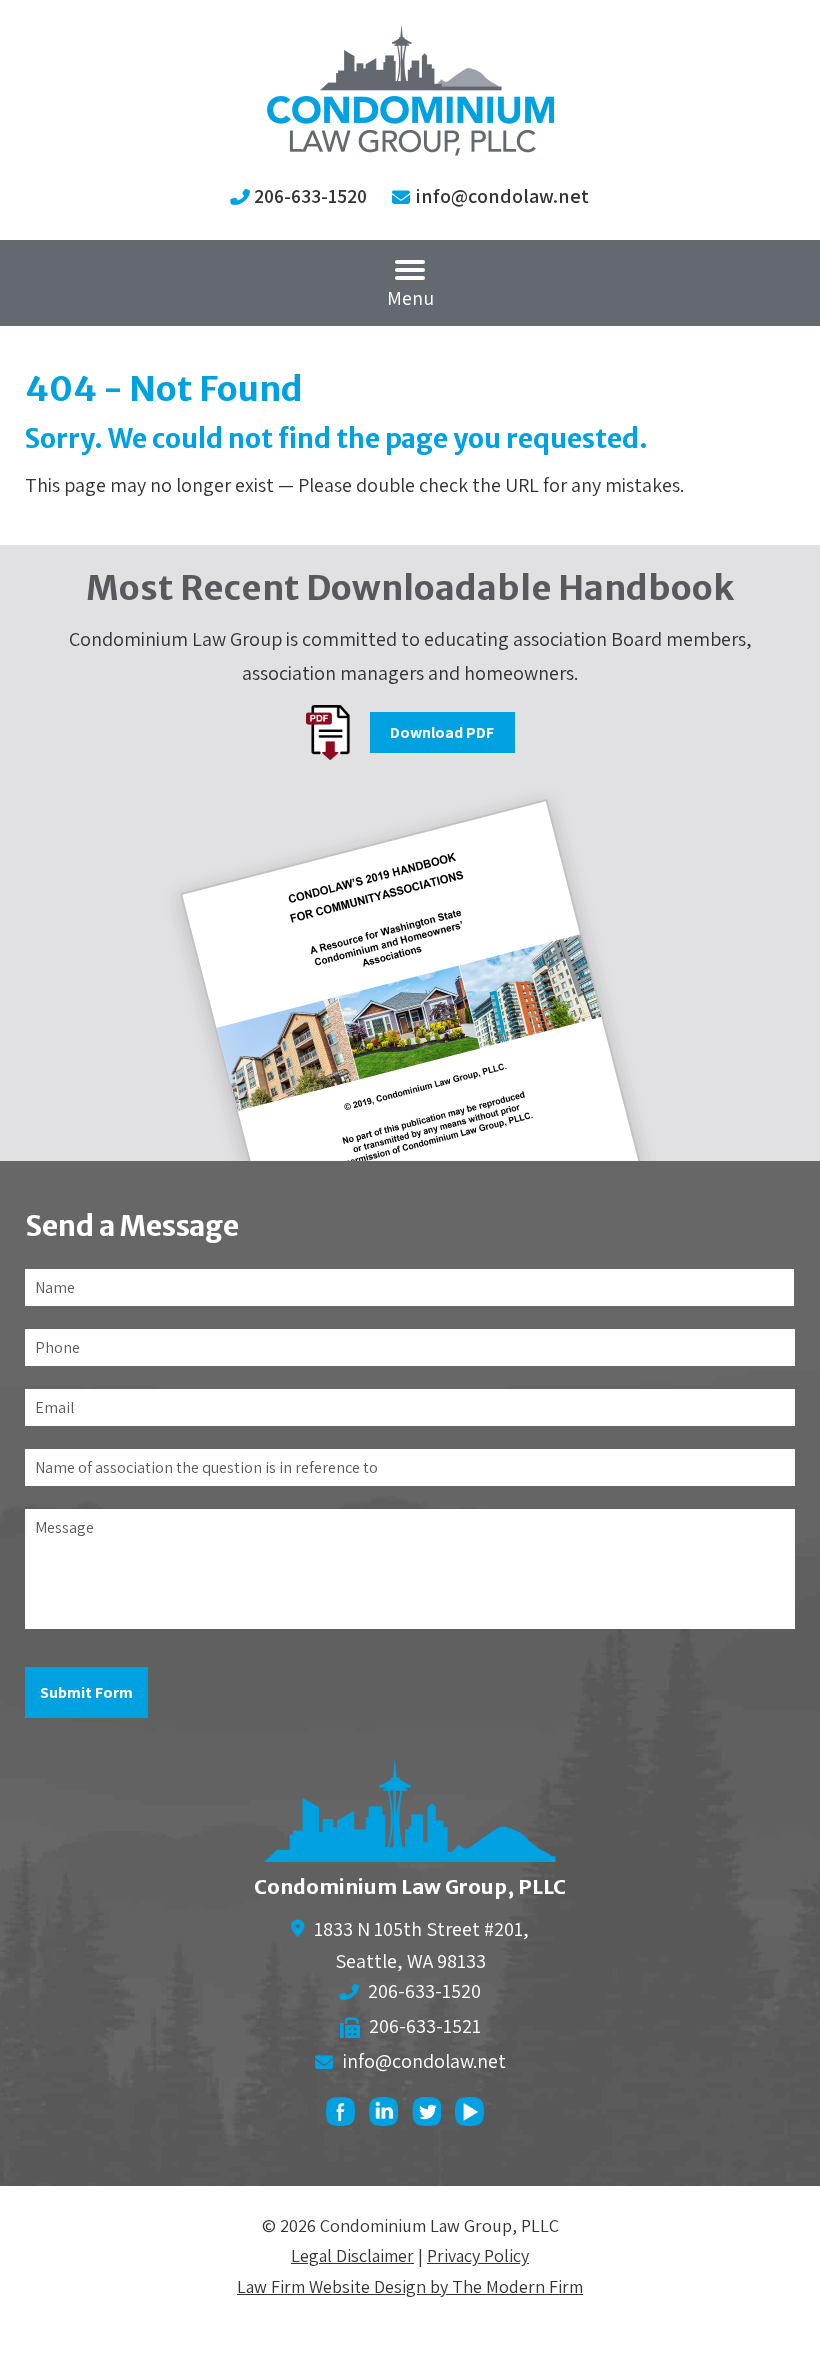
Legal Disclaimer (352, 2255)
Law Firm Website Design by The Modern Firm (410, 2286)
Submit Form (86, 1692)
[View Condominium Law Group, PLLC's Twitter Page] (431, 2116)
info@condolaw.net (502, 196)
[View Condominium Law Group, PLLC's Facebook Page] (345, 2116)
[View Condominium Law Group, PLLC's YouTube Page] (474, 2116)
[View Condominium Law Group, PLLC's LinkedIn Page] (388, 2116)
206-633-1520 (310, 196)
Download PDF (442, 732)
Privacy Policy (478, 2255)
